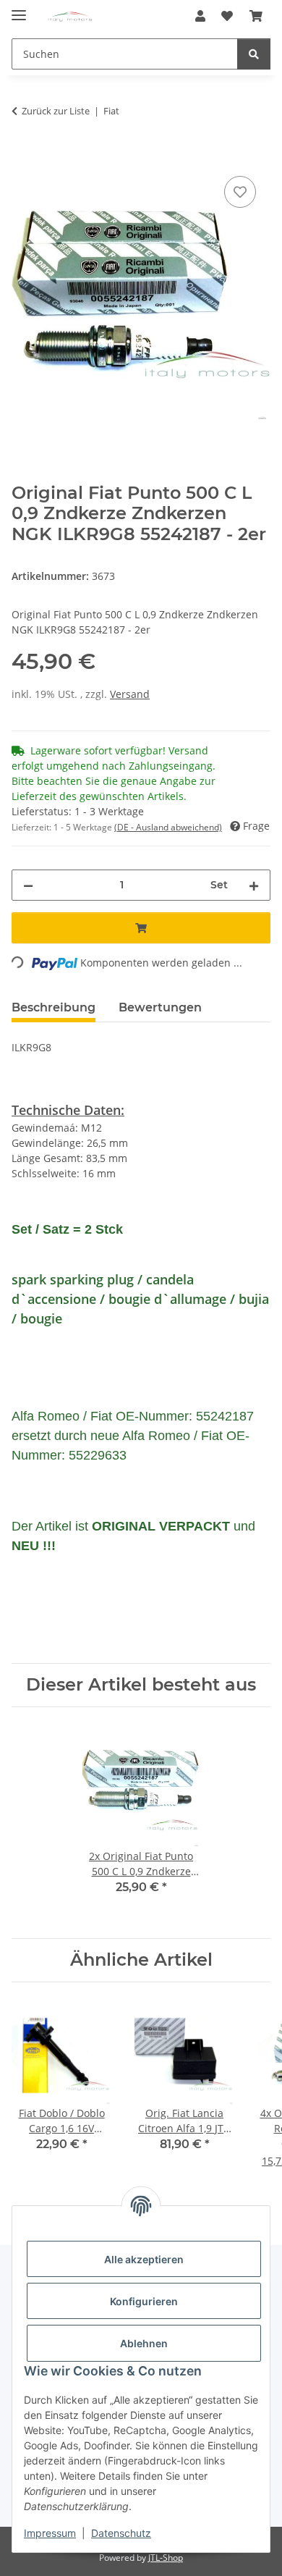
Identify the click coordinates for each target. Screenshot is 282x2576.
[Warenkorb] (256, 16)
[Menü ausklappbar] (19, 9)
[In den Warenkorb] (23, 156)
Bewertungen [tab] (160, 1007)
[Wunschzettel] (227, 16)
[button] (200, 16)
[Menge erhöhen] (254, 885)
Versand (130, 694)
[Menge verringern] (28, 885)
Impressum (50, 2533)
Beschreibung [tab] (54, 1007)
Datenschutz (121, 2533)
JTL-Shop (166, 2558)
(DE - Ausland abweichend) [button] (168, 827)
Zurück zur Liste (56, 111)
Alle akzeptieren (144, 2259)
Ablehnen (144, 2343)
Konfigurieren (144, 2301)
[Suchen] (254, 54)
